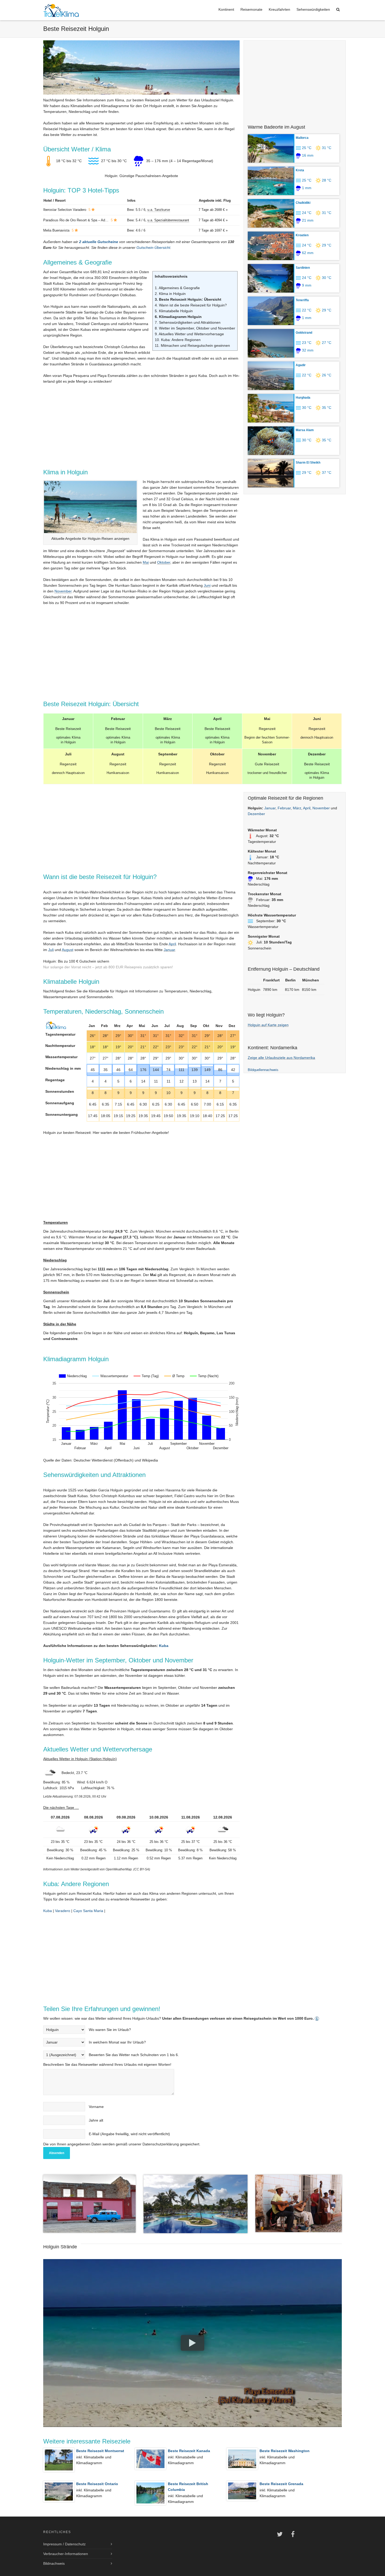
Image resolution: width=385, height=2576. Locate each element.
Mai (146, 562)
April (172, 944)
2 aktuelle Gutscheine (99, 242)
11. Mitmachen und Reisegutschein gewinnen (192, 345)
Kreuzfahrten (279, 9)
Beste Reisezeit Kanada (189, 2451)
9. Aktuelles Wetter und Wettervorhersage (189, 334)
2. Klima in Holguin (170, 294)
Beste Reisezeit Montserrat (100, 2451)
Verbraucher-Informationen (66, 2554)
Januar (169, 950)
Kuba (164, 1646)
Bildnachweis (54, 2563)
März (297, 808)
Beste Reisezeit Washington (285, 2451)
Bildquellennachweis (263, 1070)
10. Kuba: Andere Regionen (178, 340)
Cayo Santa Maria (88, 1911)
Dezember (256, 814)
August (68, 950)
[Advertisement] (295, 80)
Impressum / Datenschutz (64, 2544)
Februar (284, 808)
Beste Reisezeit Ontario (97, 2484)
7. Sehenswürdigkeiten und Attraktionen (188, 322)
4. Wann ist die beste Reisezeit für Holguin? (191, 305)
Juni (207, 585)
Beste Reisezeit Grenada (281, 2484)
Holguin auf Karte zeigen (268, 1025)
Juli (51, 950)
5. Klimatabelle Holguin (174, 311)
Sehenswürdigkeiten (313, 9)
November (63, 591)
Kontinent (226, 9)
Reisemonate (251, 9)
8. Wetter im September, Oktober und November (195, 328)
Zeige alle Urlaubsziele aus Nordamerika (281, 1058)
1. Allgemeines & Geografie (177, 288)
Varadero (63, 1911)
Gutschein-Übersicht (153, 248)
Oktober (164, 562)
